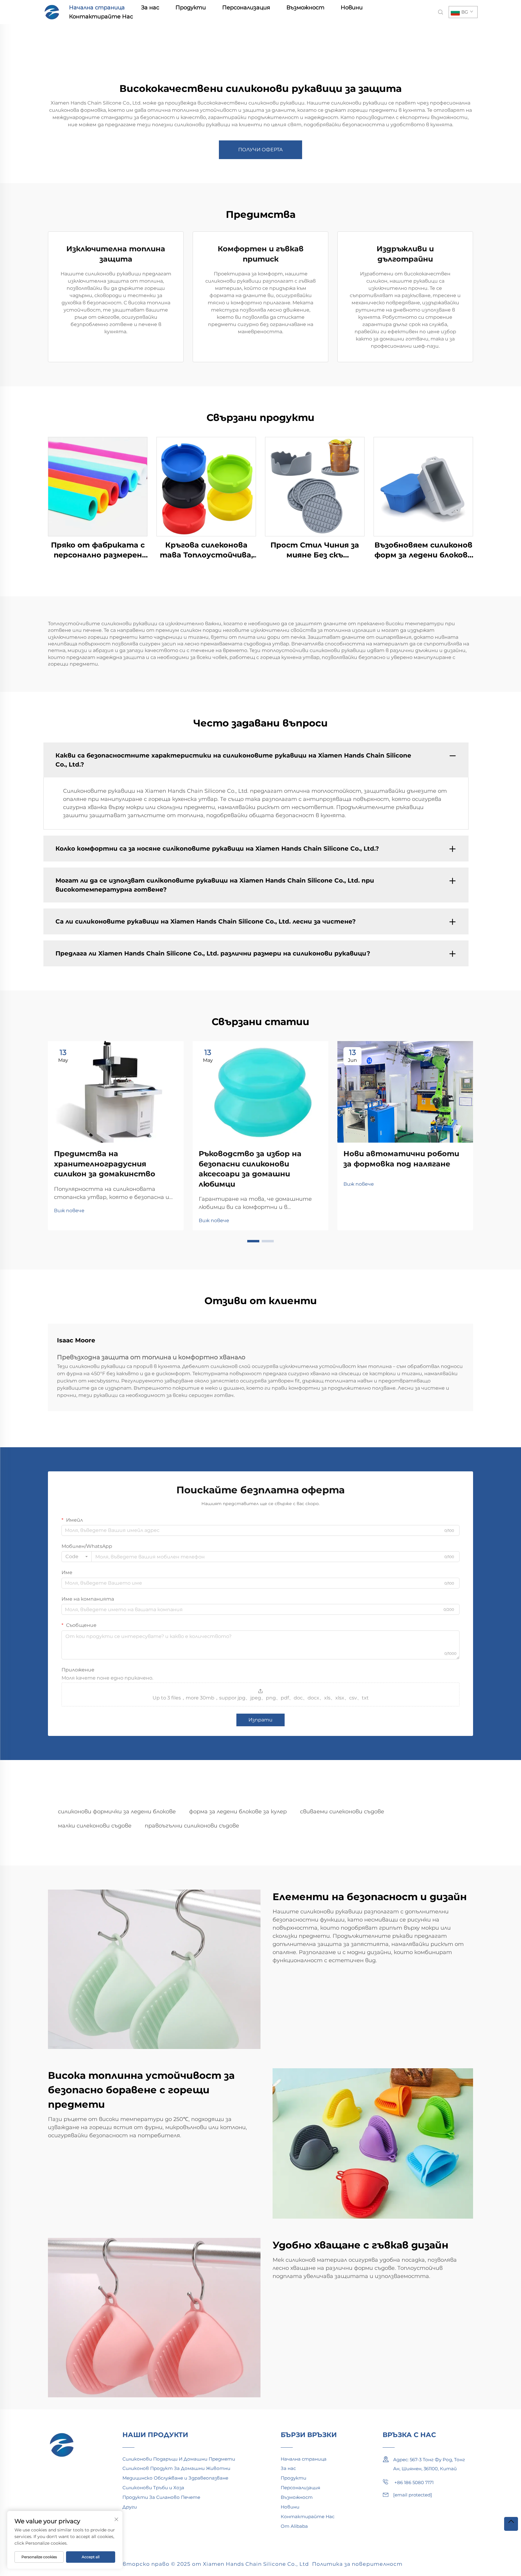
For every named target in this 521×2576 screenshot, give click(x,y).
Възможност (305, 8)
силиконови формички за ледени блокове (117, 1812)
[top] (511, 2524)
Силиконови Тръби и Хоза (153, 2488)
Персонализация (246, 8)
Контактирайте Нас (101, 17)
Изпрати (260, 1720)
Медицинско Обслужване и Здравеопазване (175, 2478)
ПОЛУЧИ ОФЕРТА (260, 150)
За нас (150, 8)
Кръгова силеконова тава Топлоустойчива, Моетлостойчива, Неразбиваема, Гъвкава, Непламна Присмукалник (206, 550)
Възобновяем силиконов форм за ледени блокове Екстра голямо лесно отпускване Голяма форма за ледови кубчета (423, 550)
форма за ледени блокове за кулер (238, 1812)
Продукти (191, 8)
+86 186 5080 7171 (413, 2482)
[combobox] (77, 1557)
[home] (52, 12)
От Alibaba (294, 2526)
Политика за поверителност (357, 2564)
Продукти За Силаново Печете (161, 2497)
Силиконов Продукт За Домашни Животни (176, 2468)
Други (130, 2507)
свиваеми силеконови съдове (342, 1812)
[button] (253, 1241)
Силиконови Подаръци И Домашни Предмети (179, 2459)
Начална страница (97, 8)
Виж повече (69, 1211)
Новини (352, 8)
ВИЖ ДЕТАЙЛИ (98, 486)
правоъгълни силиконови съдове (192, 1826)
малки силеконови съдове (95, 1826)
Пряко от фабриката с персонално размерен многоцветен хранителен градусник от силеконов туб (98, 550)
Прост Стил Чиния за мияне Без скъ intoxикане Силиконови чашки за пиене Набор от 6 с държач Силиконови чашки (315, 550)
